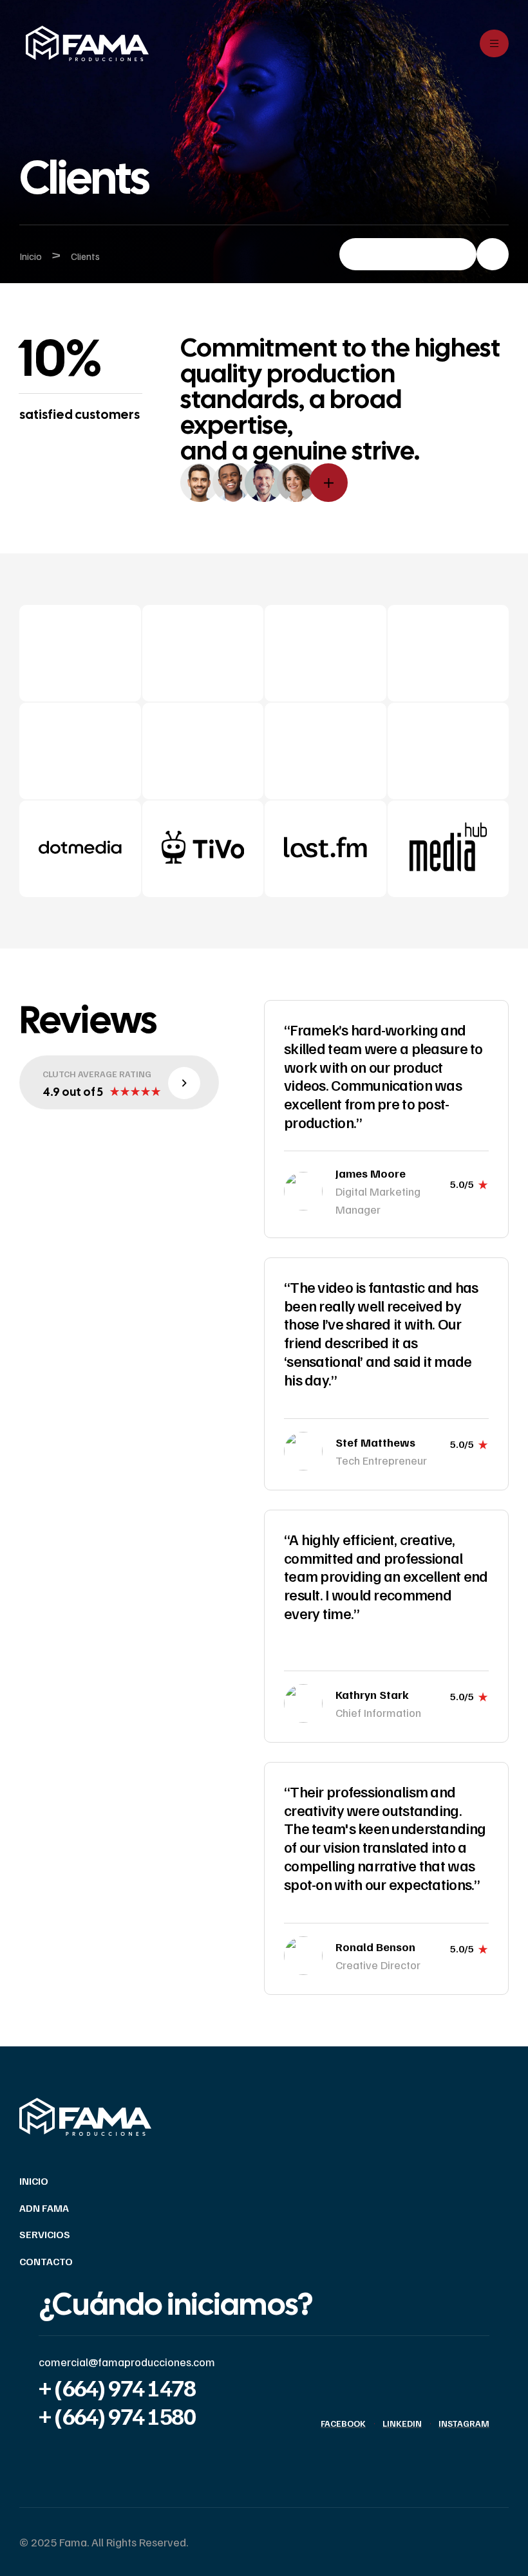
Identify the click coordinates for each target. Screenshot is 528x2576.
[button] (424, 254)
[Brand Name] (80, 851)
